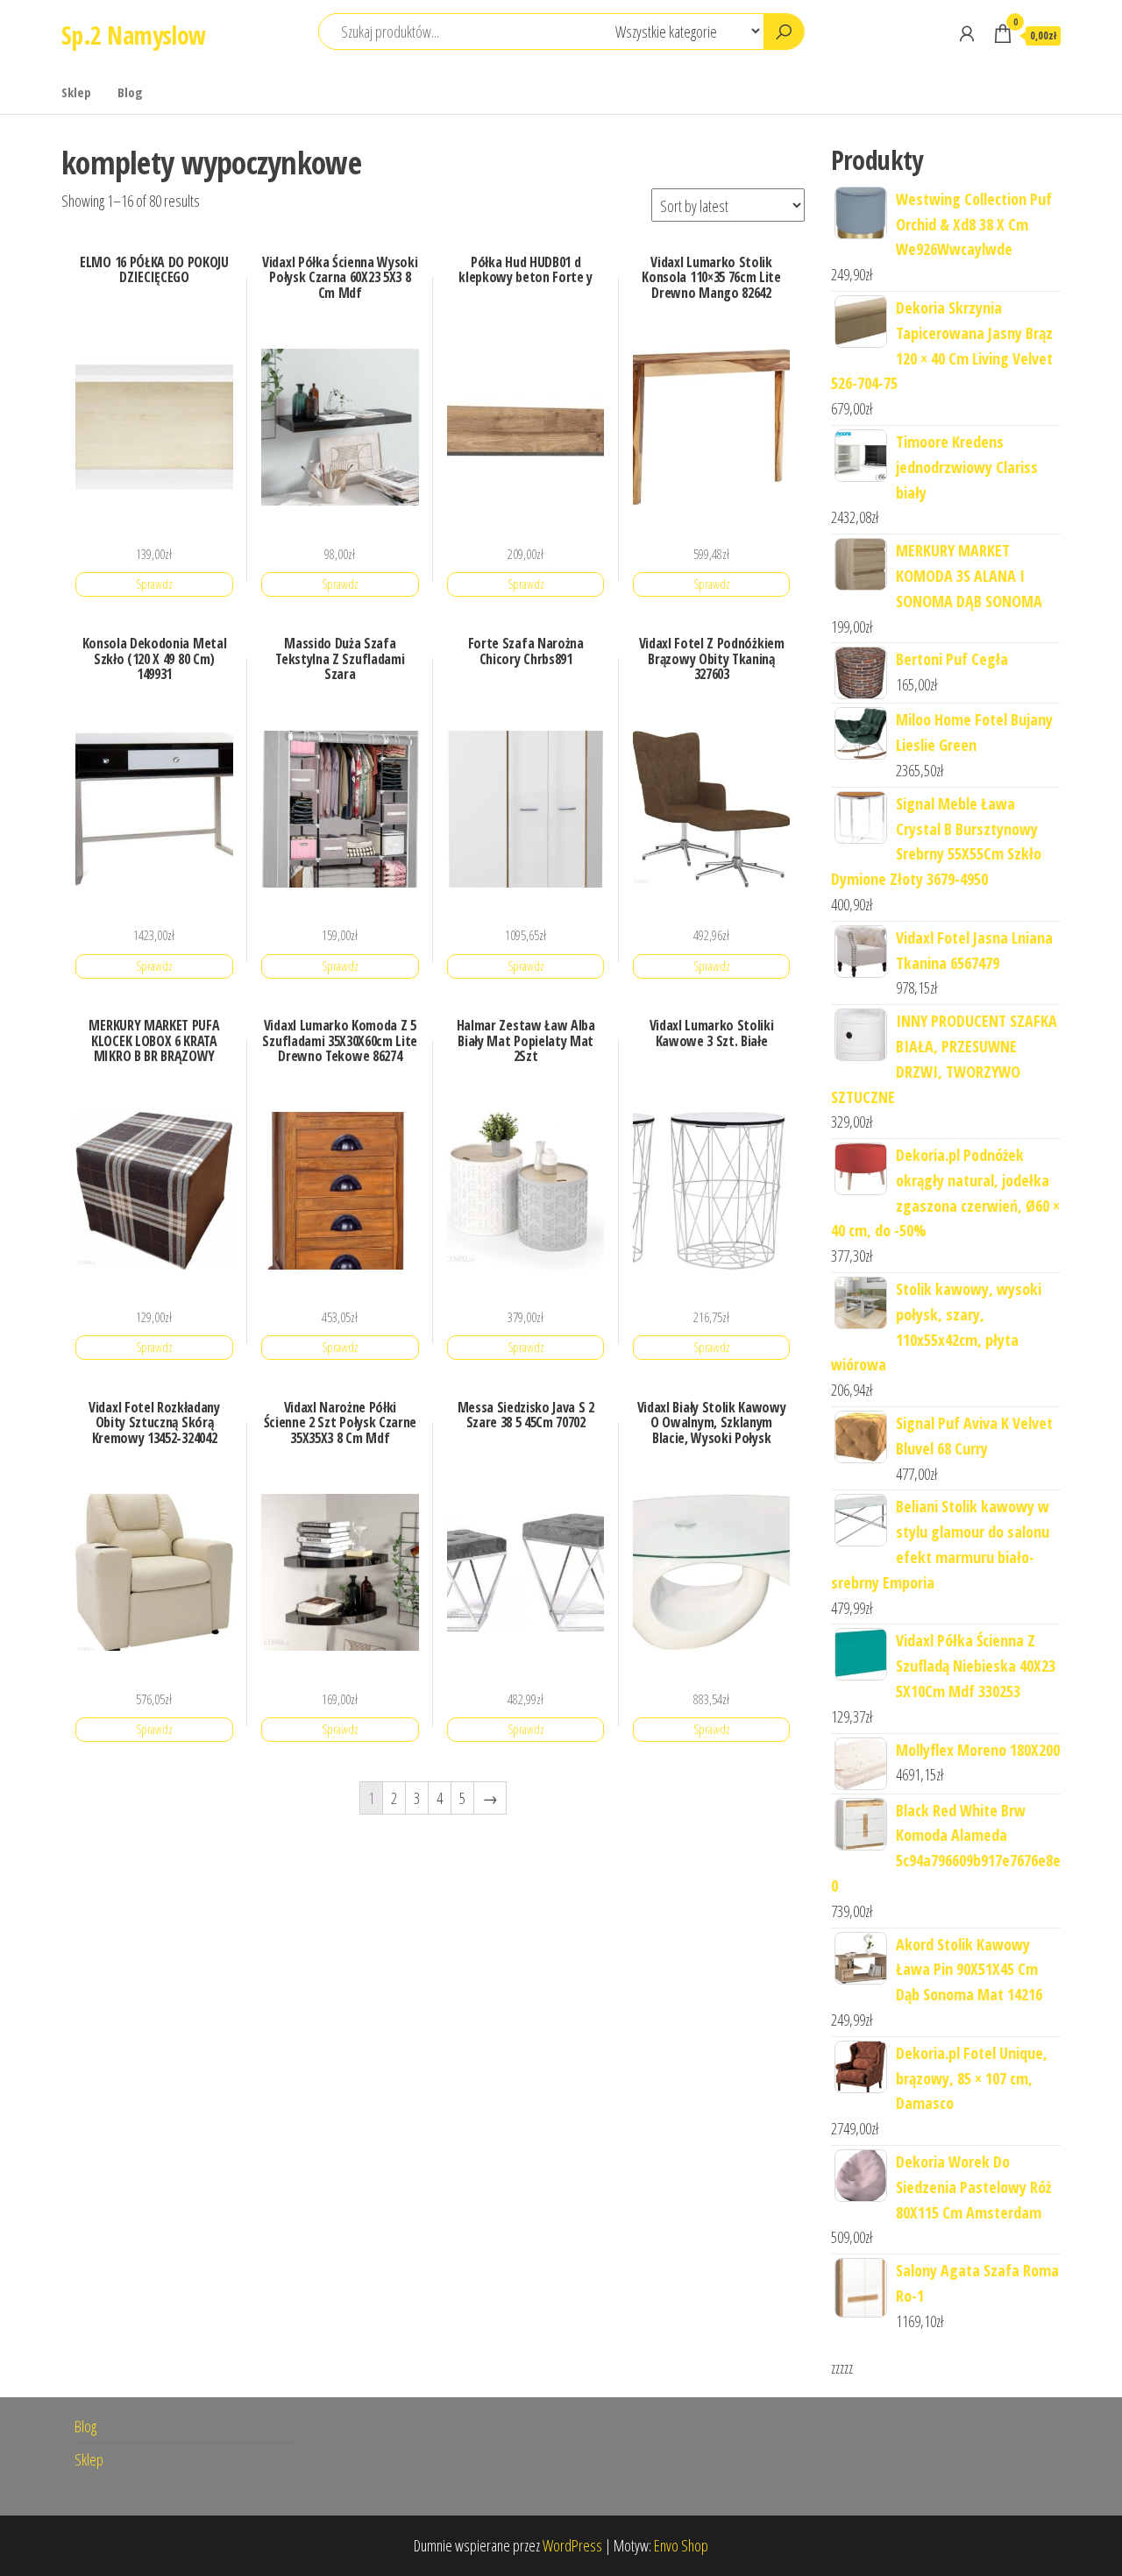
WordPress (572, 2545)
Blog (130, 92)
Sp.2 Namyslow (134, 35)
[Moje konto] (967, 33)
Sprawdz (154, 584)
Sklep (76, 92)
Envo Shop (681, 2545)
